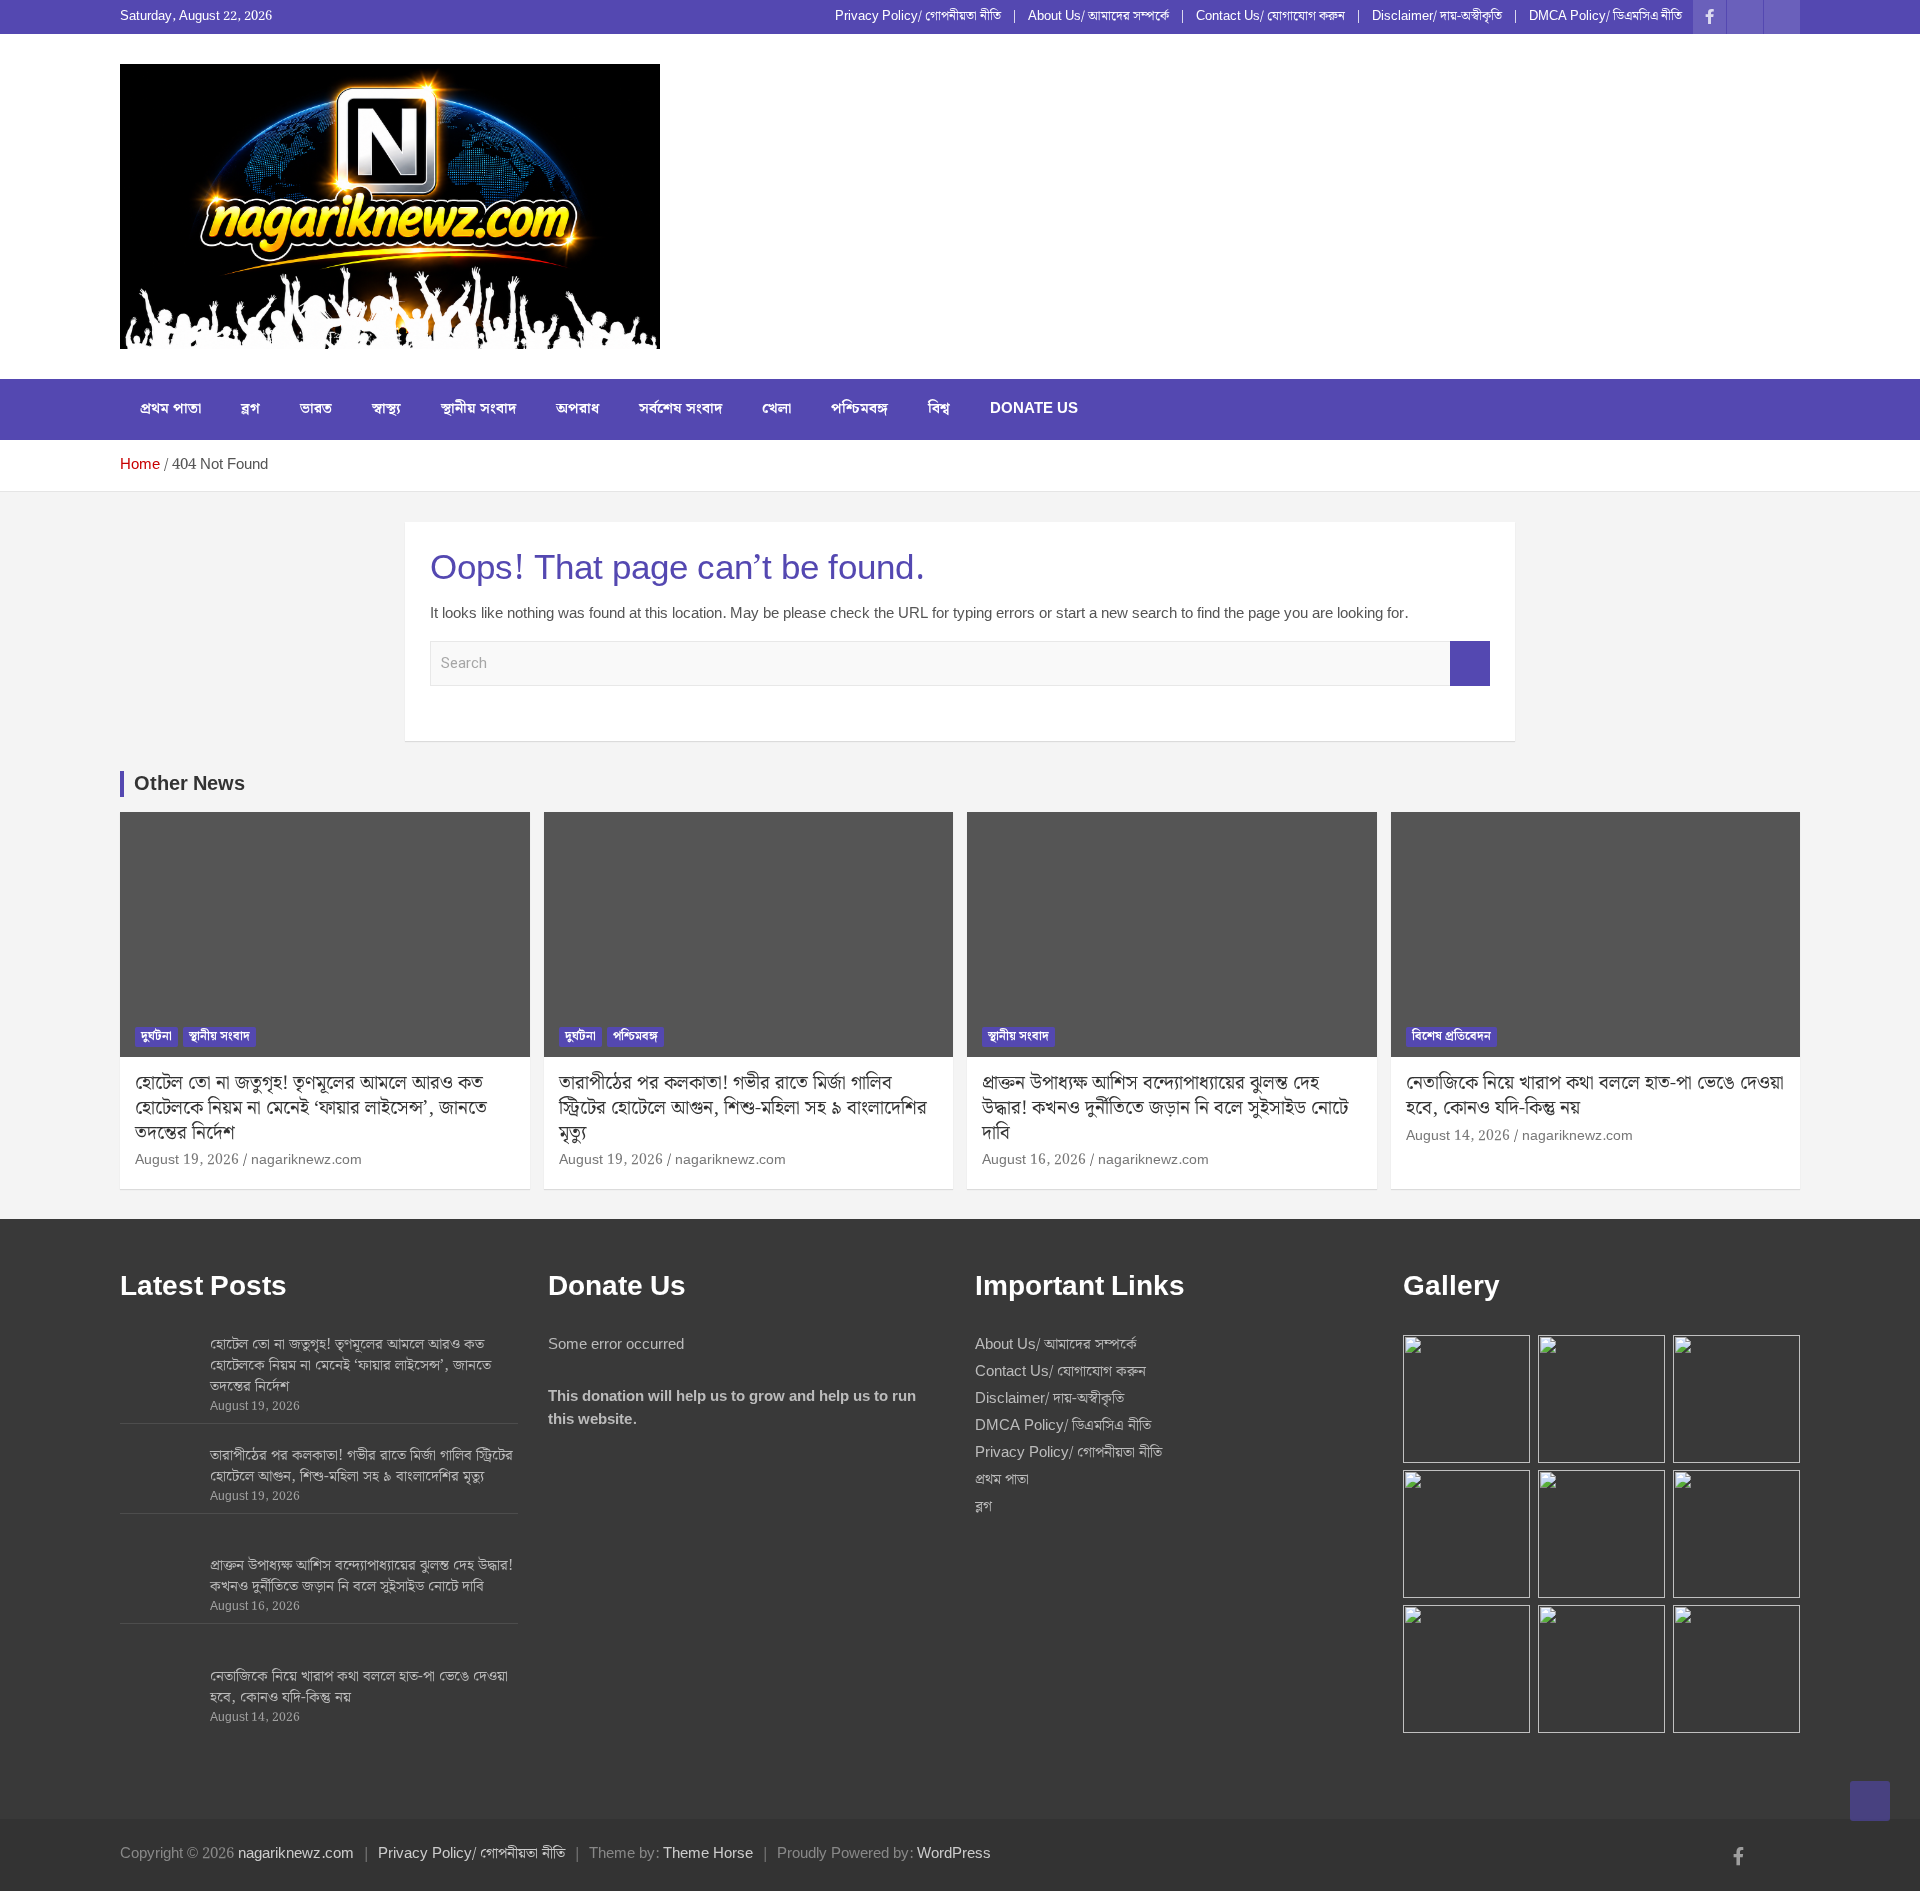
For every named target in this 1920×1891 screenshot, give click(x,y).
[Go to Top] (1870, 1801)
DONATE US (1034, 409)
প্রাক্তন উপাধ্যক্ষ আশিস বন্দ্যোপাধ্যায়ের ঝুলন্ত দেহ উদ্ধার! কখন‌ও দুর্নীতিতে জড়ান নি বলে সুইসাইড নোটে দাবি (1165, 1108)
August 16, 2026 (1034, 1160)
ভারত (316, 409)
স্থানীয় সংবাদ (478, 409)
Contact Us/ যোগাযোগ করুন (1270, 17)
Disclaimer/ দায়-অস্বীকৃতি (1437, 17)
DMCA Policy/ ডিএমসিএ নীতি (1605, 17)
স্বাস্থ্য (386, 409)
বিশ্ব (939, 409)
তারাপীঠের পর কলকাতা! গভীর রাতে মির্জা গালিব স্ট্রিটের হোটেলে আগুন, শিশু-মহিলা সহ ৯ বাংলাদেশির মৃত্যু (743, 1108)
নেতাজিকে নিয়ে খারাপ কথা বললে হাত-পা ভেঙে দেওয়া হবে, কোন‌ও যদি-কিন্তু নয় (1595, 1096)
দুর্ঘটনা (156, 1036)
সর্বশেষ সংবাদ (680, 409)
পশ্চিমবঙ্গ (859, 409)
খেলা (776, 409)
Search (1470, 663)
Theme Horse (708, 1854)
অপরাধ (577, 409)
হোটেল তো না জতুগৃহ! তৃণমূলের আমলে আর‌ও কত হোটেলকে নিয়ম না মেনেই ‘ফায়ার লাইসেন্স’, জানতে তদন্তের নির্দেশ (311, 1108)
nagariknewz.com (306, 1160)
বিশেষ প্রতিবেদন (1451, 1036)
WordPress (954, 1854)
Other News (189, 784)
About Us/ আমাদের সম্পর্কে (1098, 17)
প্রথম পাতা (170, 409)
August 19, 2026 (187, 1160)
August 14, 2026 (1458, 1136)
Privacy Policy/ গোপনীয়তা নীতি (918, 17)
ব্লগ (250, 409)
